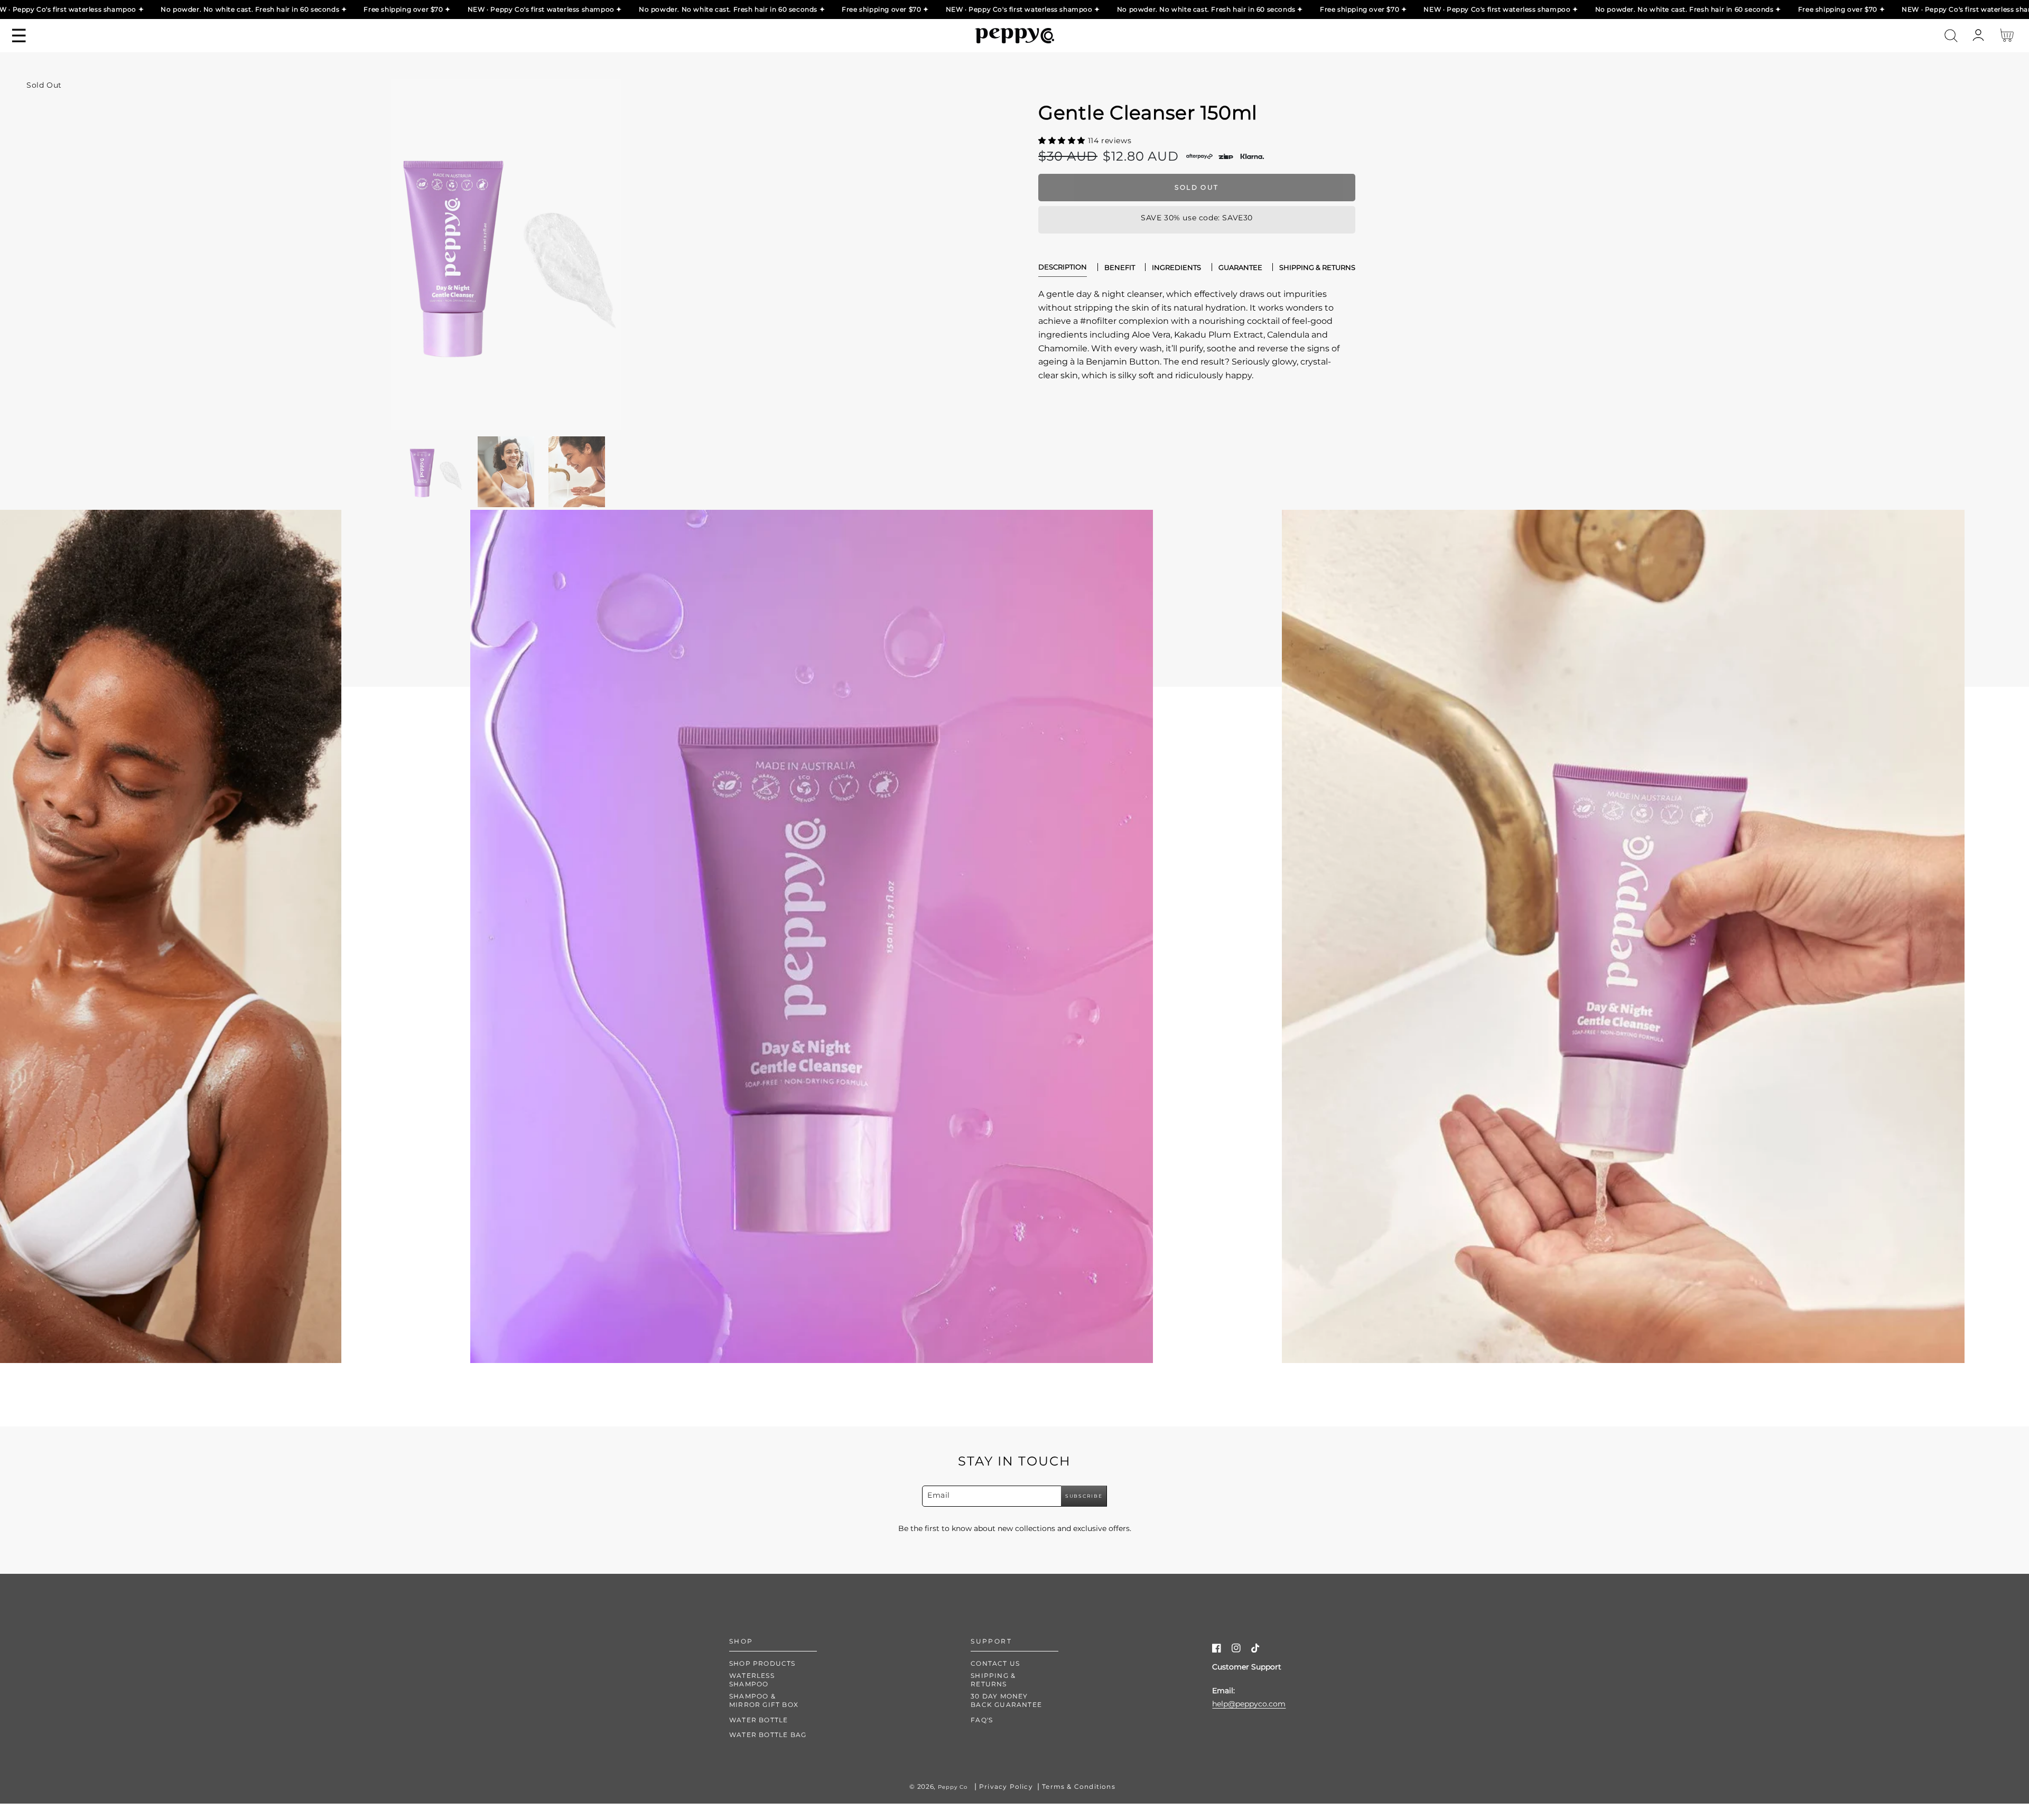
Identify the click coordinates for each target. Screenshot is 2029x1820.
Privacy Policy (1006, 1786)
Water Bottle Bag (768, 1735)
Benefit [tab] (1120, 267)
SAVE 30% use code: (1194, 218)
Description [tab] (1063, 267)
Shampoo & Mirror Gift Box (764, 1700)
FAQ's (982, 1720)
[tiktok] (1256, 1650)
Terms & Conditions (1079, 1786)
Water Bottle (758, 1720)
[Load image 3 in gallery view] (577, 472)
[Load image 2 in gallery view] (506, 472)
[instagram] (1236, 1650)
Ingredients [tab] (1176, 267)
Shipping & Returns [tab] (1317, 267)
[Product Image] (506, 254)
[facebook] (1217, 1650)
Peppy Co (953, 1787)
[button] (1951, 36)
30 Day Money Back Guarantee (1006, 1700)
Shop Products (762, 1663)
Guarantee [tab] (1240, 267)
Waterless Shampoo (752, 1680)
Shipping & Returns (993, 1680)
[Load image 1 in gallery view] (435, 472)
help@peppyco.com (1249, 1704)
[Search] (1951, 36)
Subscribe (1084, 1496)
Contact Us (995, 1663)
